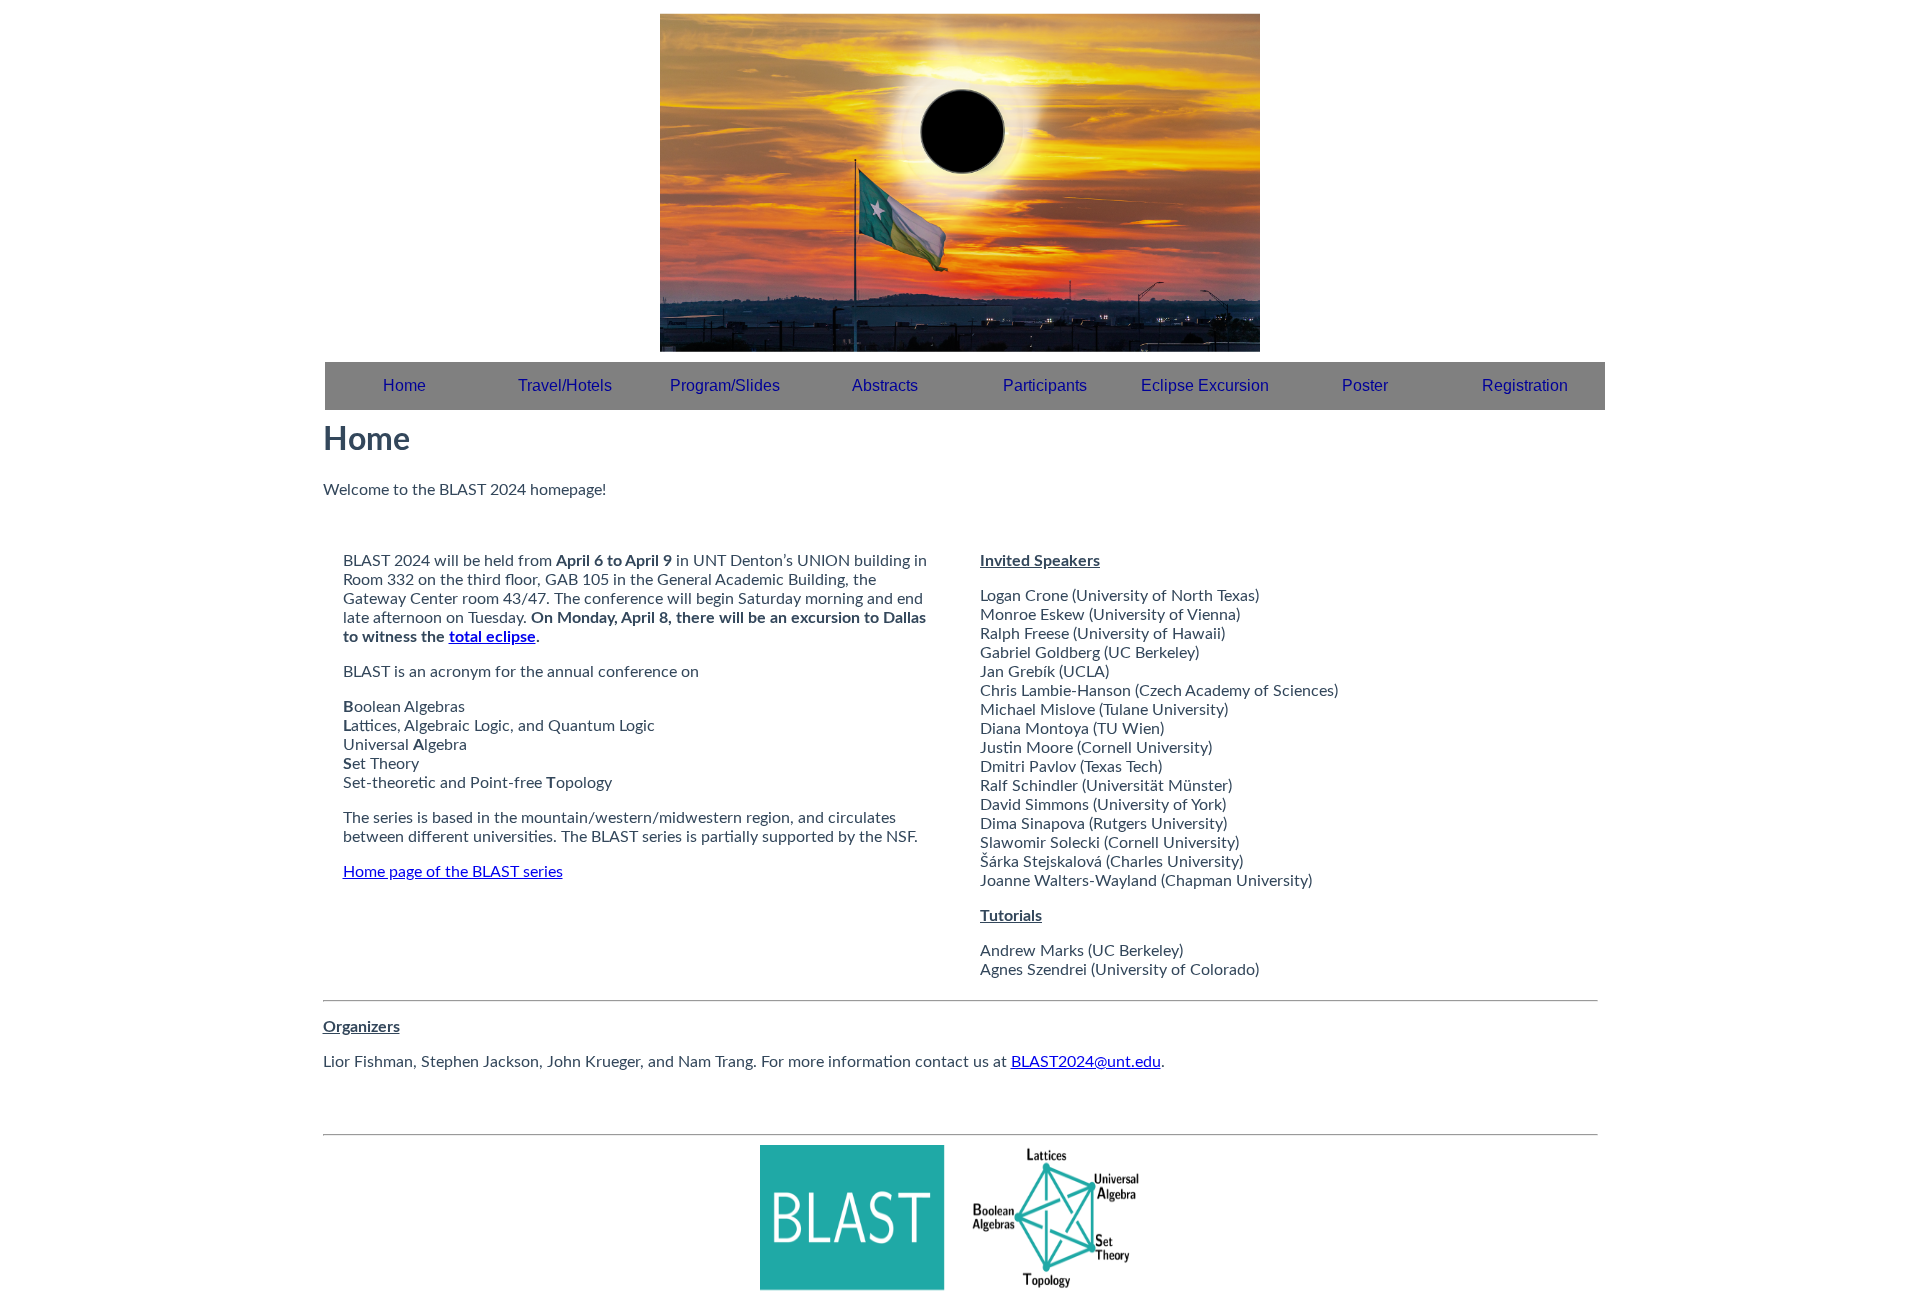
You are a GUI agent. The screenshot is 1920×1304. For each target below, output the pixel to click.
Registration (1525, 385)
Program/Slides (725, 385)
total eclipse (492, 637)
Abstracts (885, 385)
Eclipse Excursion (1205, 385)
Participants (1045, 385)
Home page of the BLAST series (453, 872)
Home (404, 385)
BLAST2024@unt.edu (1086, 1062)
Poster (1365, 385)
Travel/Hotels (565, 385)
